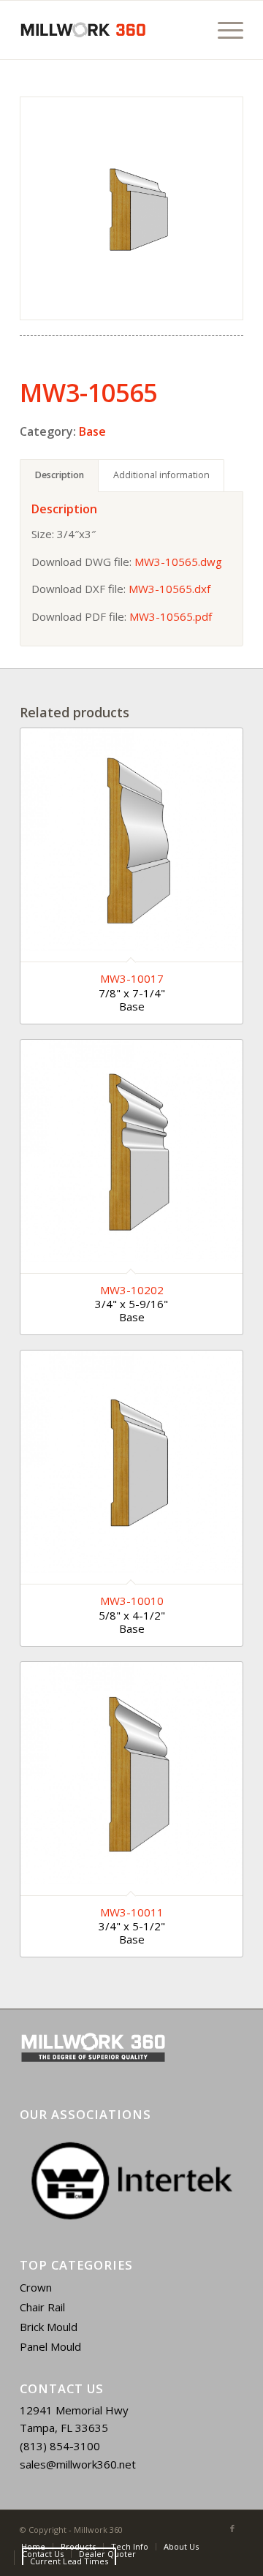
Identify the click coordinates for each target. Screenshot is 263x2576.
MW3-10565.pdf (171, 616)
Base (92, 431)
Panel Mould (50, 2346)
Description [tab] (60, 475)
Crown (36, 2287)
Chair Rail (42, 2307)
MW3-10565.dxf (169, 589)
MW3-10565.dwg (178, 562)
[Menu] (223, 30)
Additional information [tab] (161, 475)
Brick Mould (49, 2327)
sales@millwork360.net (78, 2464)
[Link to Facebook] (232, 2528)
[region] (131, 2181)
